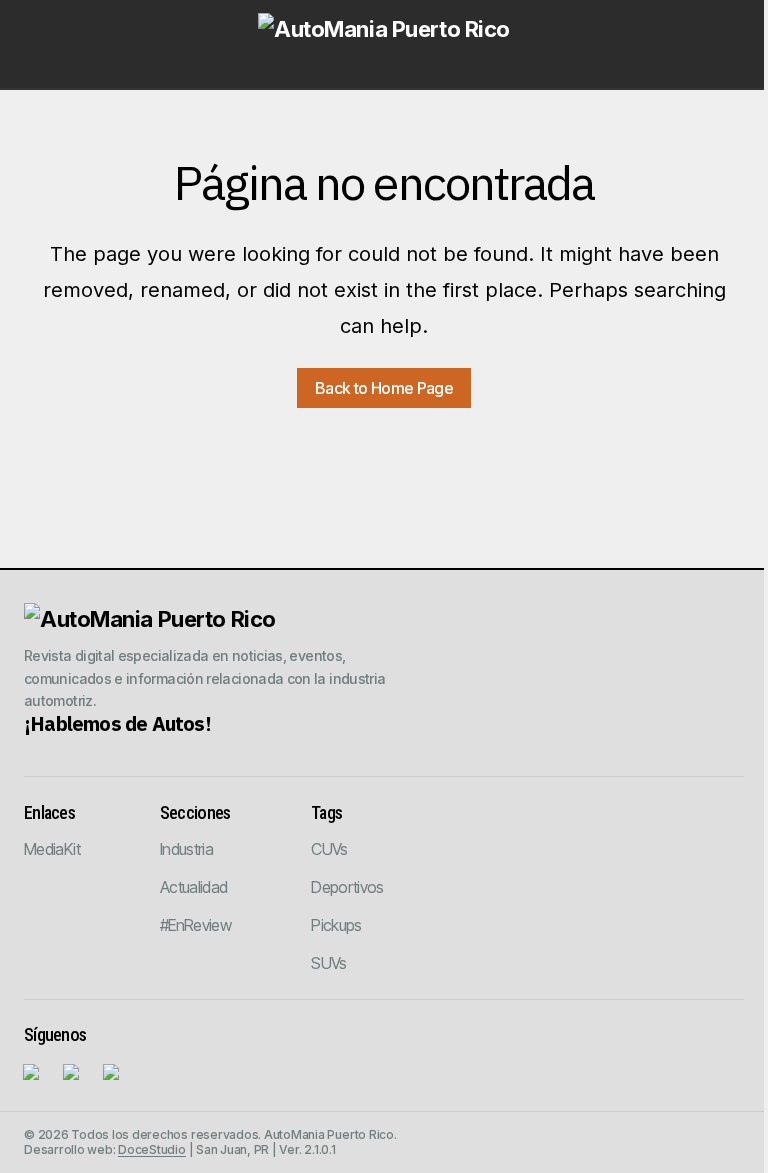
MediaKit (52, 849)
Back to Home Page (384, 388)
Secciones (195, 812)
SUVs (328, 963)
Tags (326, 812)
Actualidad (194, 887)
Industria (186, 849)
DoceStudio (152, 1149)
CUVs (329, 849)
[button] (42, 44)
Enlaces (49, 812)
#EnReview (195, 925)
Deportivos (347, 887)
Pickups (336, 925)
